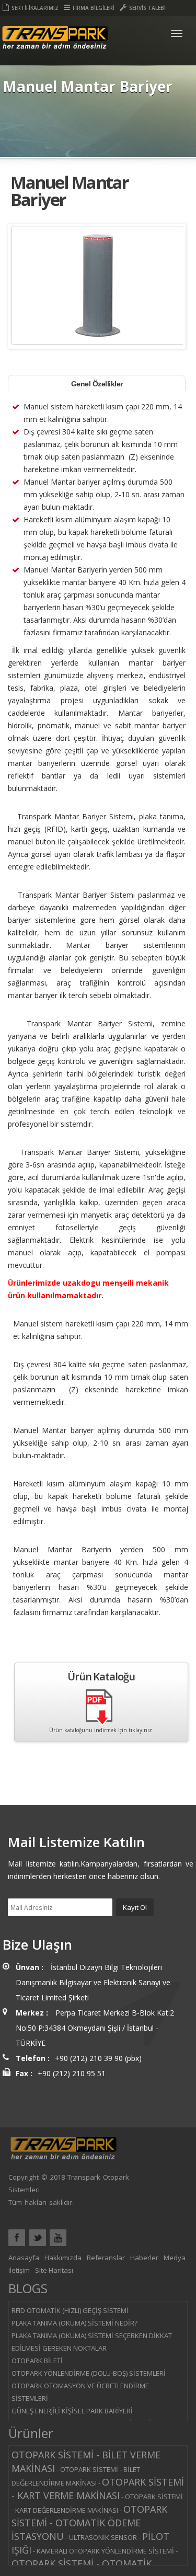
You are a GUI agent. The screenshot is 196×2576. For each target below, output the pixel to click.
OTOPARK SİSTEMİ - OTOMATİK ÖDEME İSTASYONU (89, 2523)
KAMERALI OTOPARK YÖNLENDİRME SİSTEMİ (105, 2551)
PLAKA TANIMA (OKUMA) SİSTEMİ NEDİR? (74, 2323)
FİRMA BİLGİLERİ (94, 8)
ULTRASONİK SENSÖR (103, 2537)
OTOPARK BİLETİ (37, 2361)
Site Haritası (54, 2270)
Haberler (144, 2258)
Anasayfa (24, 2258)
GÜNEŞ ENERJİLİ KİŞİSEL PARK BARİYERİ (72, 2411)
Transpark (55, 46)
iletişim (19, 2270)
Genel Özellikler (97, 384)
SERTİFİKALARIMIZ (35, 8)
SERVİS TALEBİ (147, 8)
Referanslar (106, 2258)
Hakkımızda (63, 2258)
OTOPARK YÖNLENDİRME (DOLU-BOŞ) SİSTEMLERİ (89, 2373)
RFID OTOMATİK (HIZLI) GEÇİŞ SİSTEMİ (70, 2310)
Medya (175, 2258)
